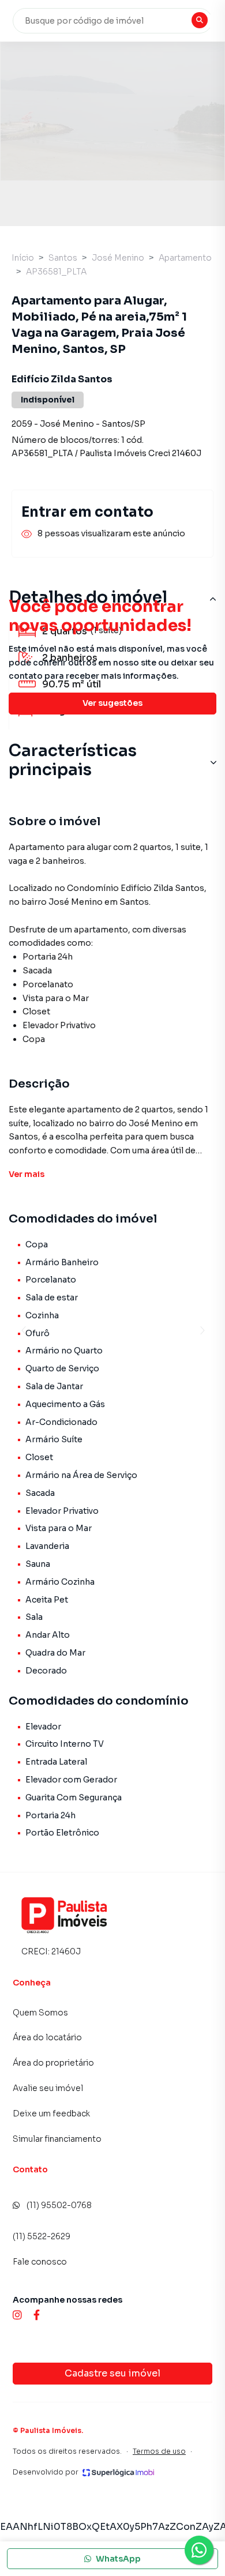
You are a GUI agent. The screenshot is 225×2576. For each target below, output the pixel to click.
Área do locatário (47, 2037)
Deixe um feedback (51, 2114)
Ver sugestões (112, 703)
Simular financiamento (57, 2139)
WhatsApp (118, 2559)
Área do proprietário (53, 2063)
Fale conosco (40, 2262)
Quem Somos (40, 2013)
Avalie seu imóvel (48, 2088)
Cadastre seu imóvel (112, 2373)
